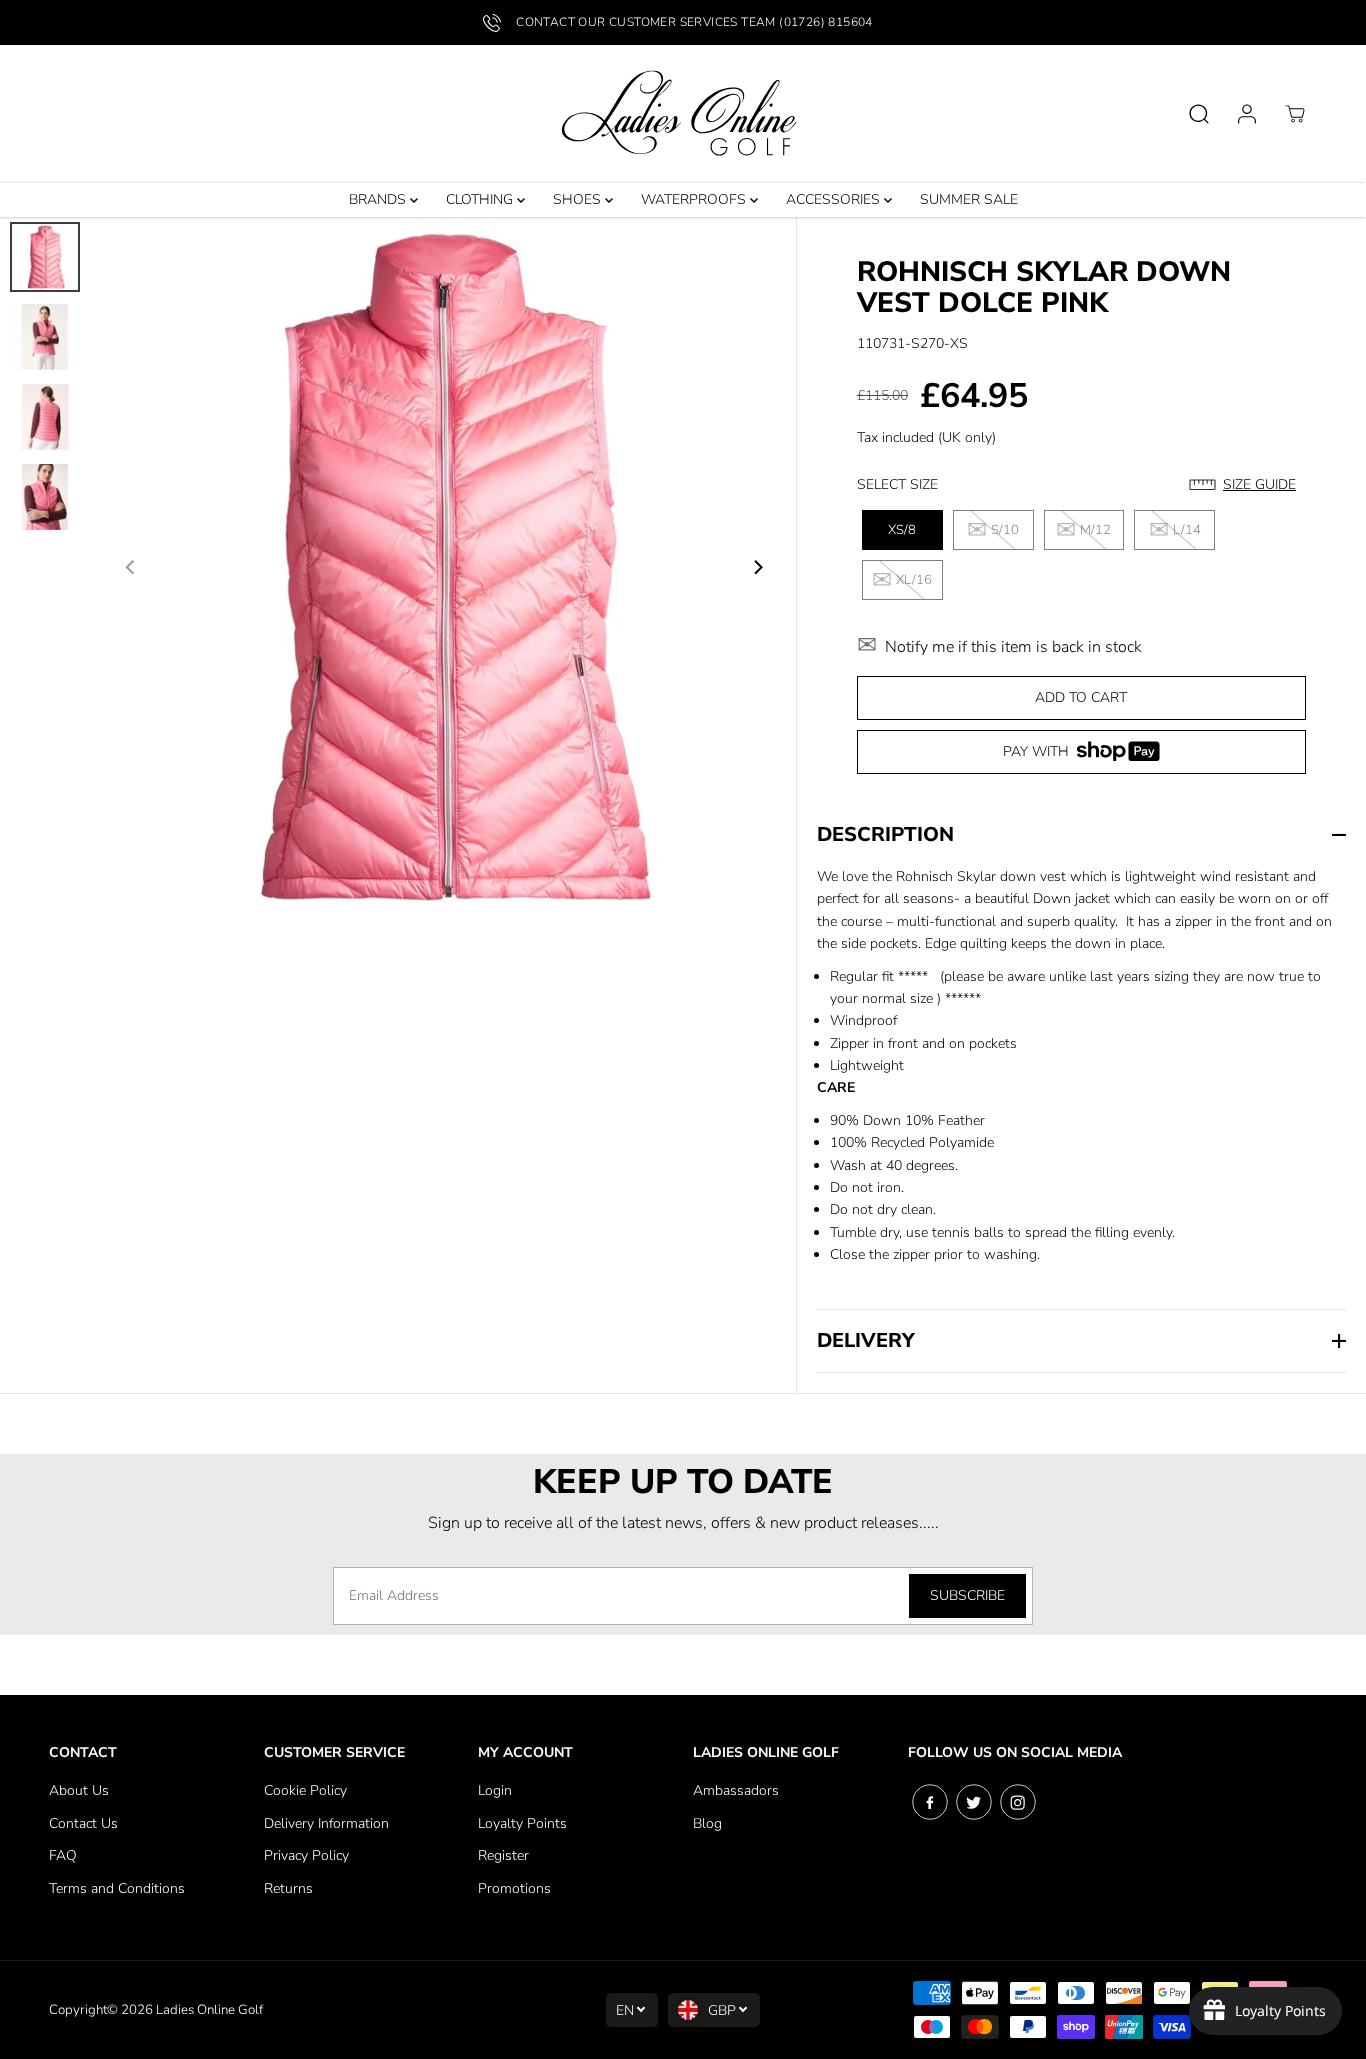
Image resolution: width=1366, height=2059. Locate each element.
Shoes (579, 199)
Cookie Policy (305, 1790)
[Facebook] (930, 1802)
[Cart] (1295, 114)
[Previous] (131, 567)
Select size (897, 484)
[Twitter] (974, 1802)
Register (503, 1855)
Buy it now (1081, 758)
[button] (1247, 485)
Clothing (481, 199)
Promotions (514, 1888)
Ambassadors (736, 1790)
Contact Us (83, 1823)
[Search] (1199, 114)
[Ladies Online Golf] (683, 114)
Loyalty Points (522, 1823)
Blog (707, 1823)
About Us (79, 1790)
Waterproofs (695, 199)
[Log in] (1247, 114)
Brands (379, 199)
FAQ (63, 1855)
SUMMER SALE (969, 199)
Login (495, 1790)
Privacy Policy (306, 1855)
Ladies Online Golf (209, 2010)
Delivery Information (326, 1823)
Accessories (835, 199)
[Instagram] (1018, 1802)
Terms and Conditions (117, 1888)
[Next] (757, 567)
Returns (288, 1888)
